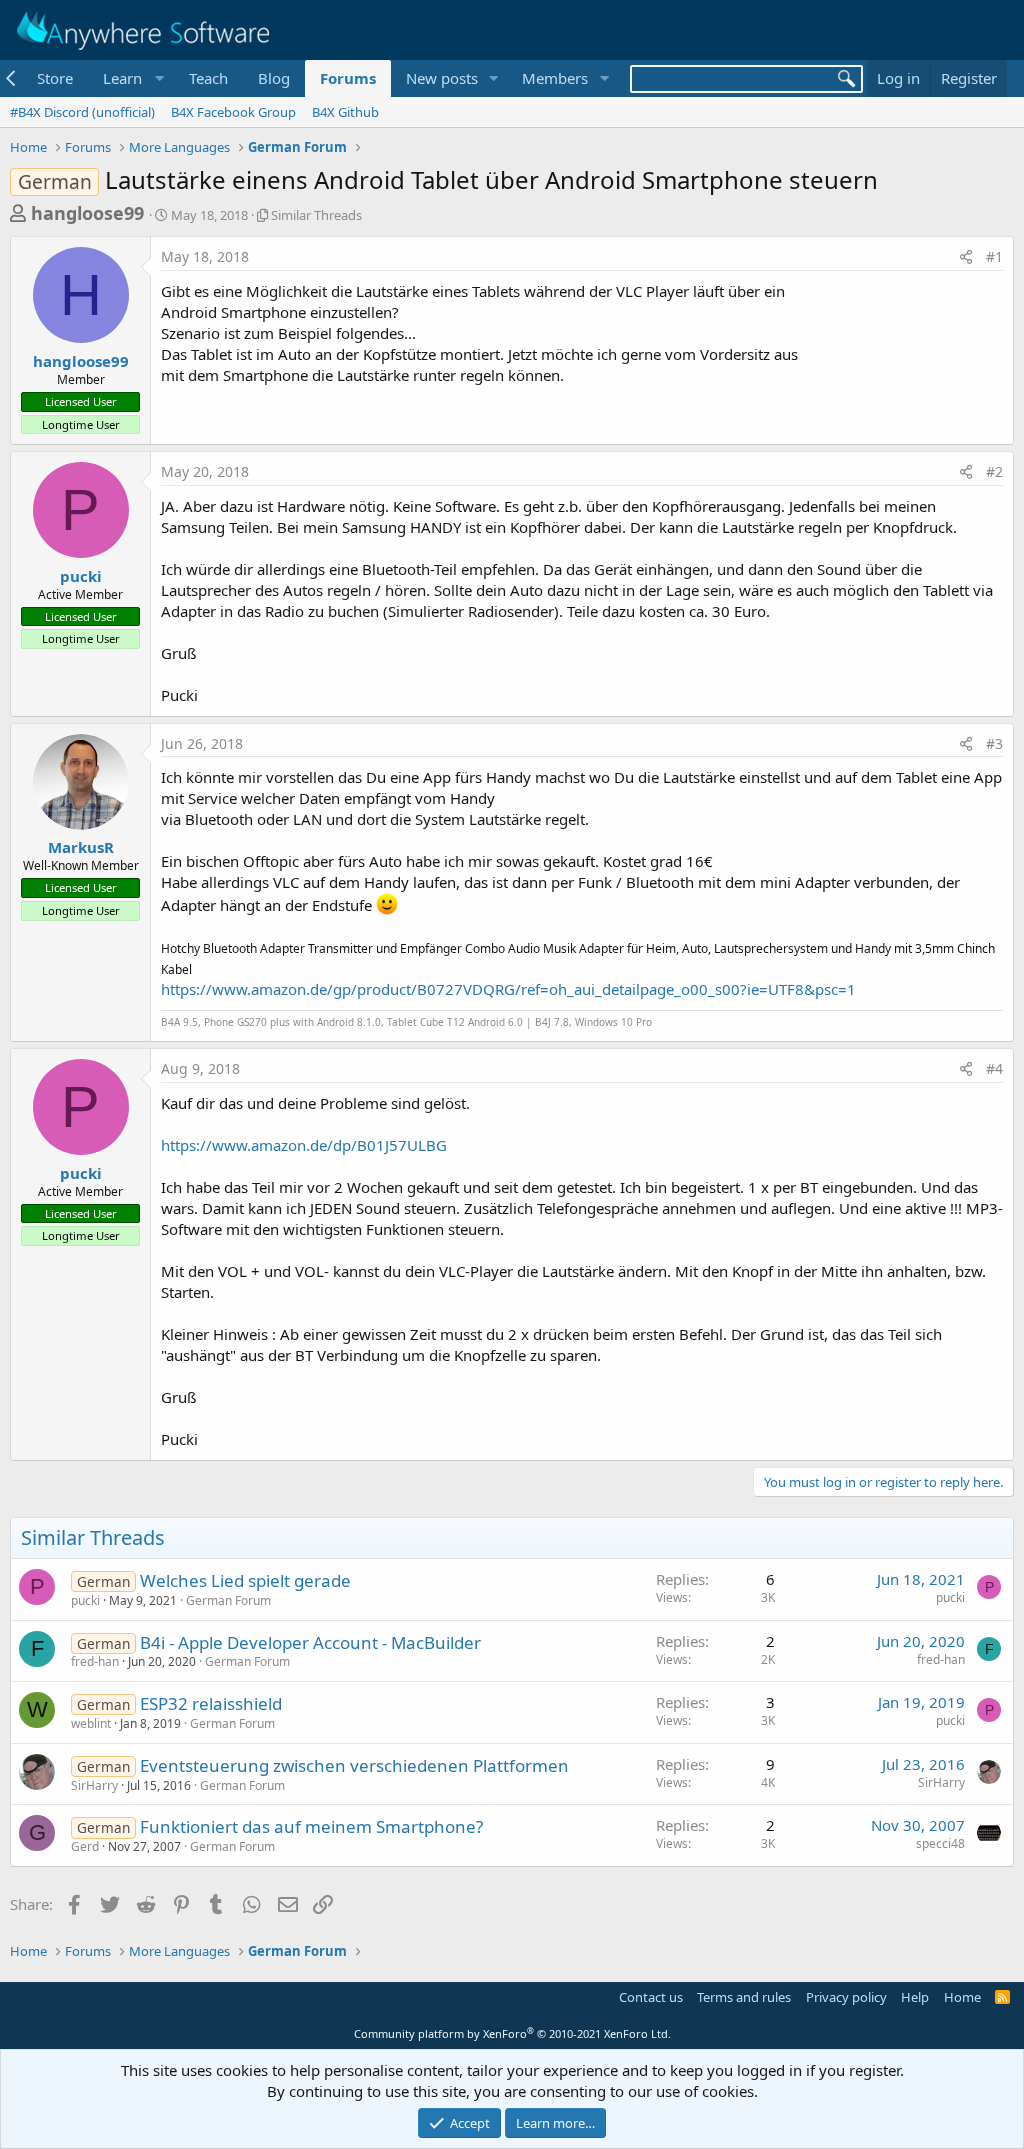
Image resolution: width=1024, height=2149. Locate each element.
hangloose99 (87, 213)
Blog (274, 78)
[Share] (966, 257)
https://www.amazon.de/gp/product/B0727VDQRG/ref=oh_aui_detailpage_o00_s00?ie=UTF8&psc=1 (508, 989)
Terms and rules (744, 1997)
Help (915, 1997)
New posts (442, 78)
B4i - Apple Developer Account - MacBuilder (310, 1642)
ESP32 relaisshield (211, 1703)
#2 (994, 471)
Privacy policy (846, 1997)
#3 (994, 743)
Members (555, 78)
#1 (994, 256)
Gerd (85, 1846)
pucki (81, 576)
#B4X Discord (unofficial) (82, 112)
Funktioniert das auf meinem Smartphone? (311, 1826)
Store (55, 78)
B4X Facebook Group (233, 112)
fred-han (95, 1661)
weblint (91, 1723)
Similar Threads (316, 215)
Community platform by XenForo (512, 2033)
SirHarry (94, 1785)
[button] (131, 78)
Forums (348, 78)
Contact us (651, 1997)
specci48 (940, 1843)
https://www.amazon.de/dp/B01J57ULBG (304, 1145)
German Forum (228, 1600)
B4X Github (345, 112)
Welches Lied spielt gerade (245, 1580)
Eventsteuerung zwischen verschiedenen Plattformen (354, 1765)
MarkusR (81, 847)
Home (962, 1997)
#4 (994, 1068)
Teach (208, 78)
